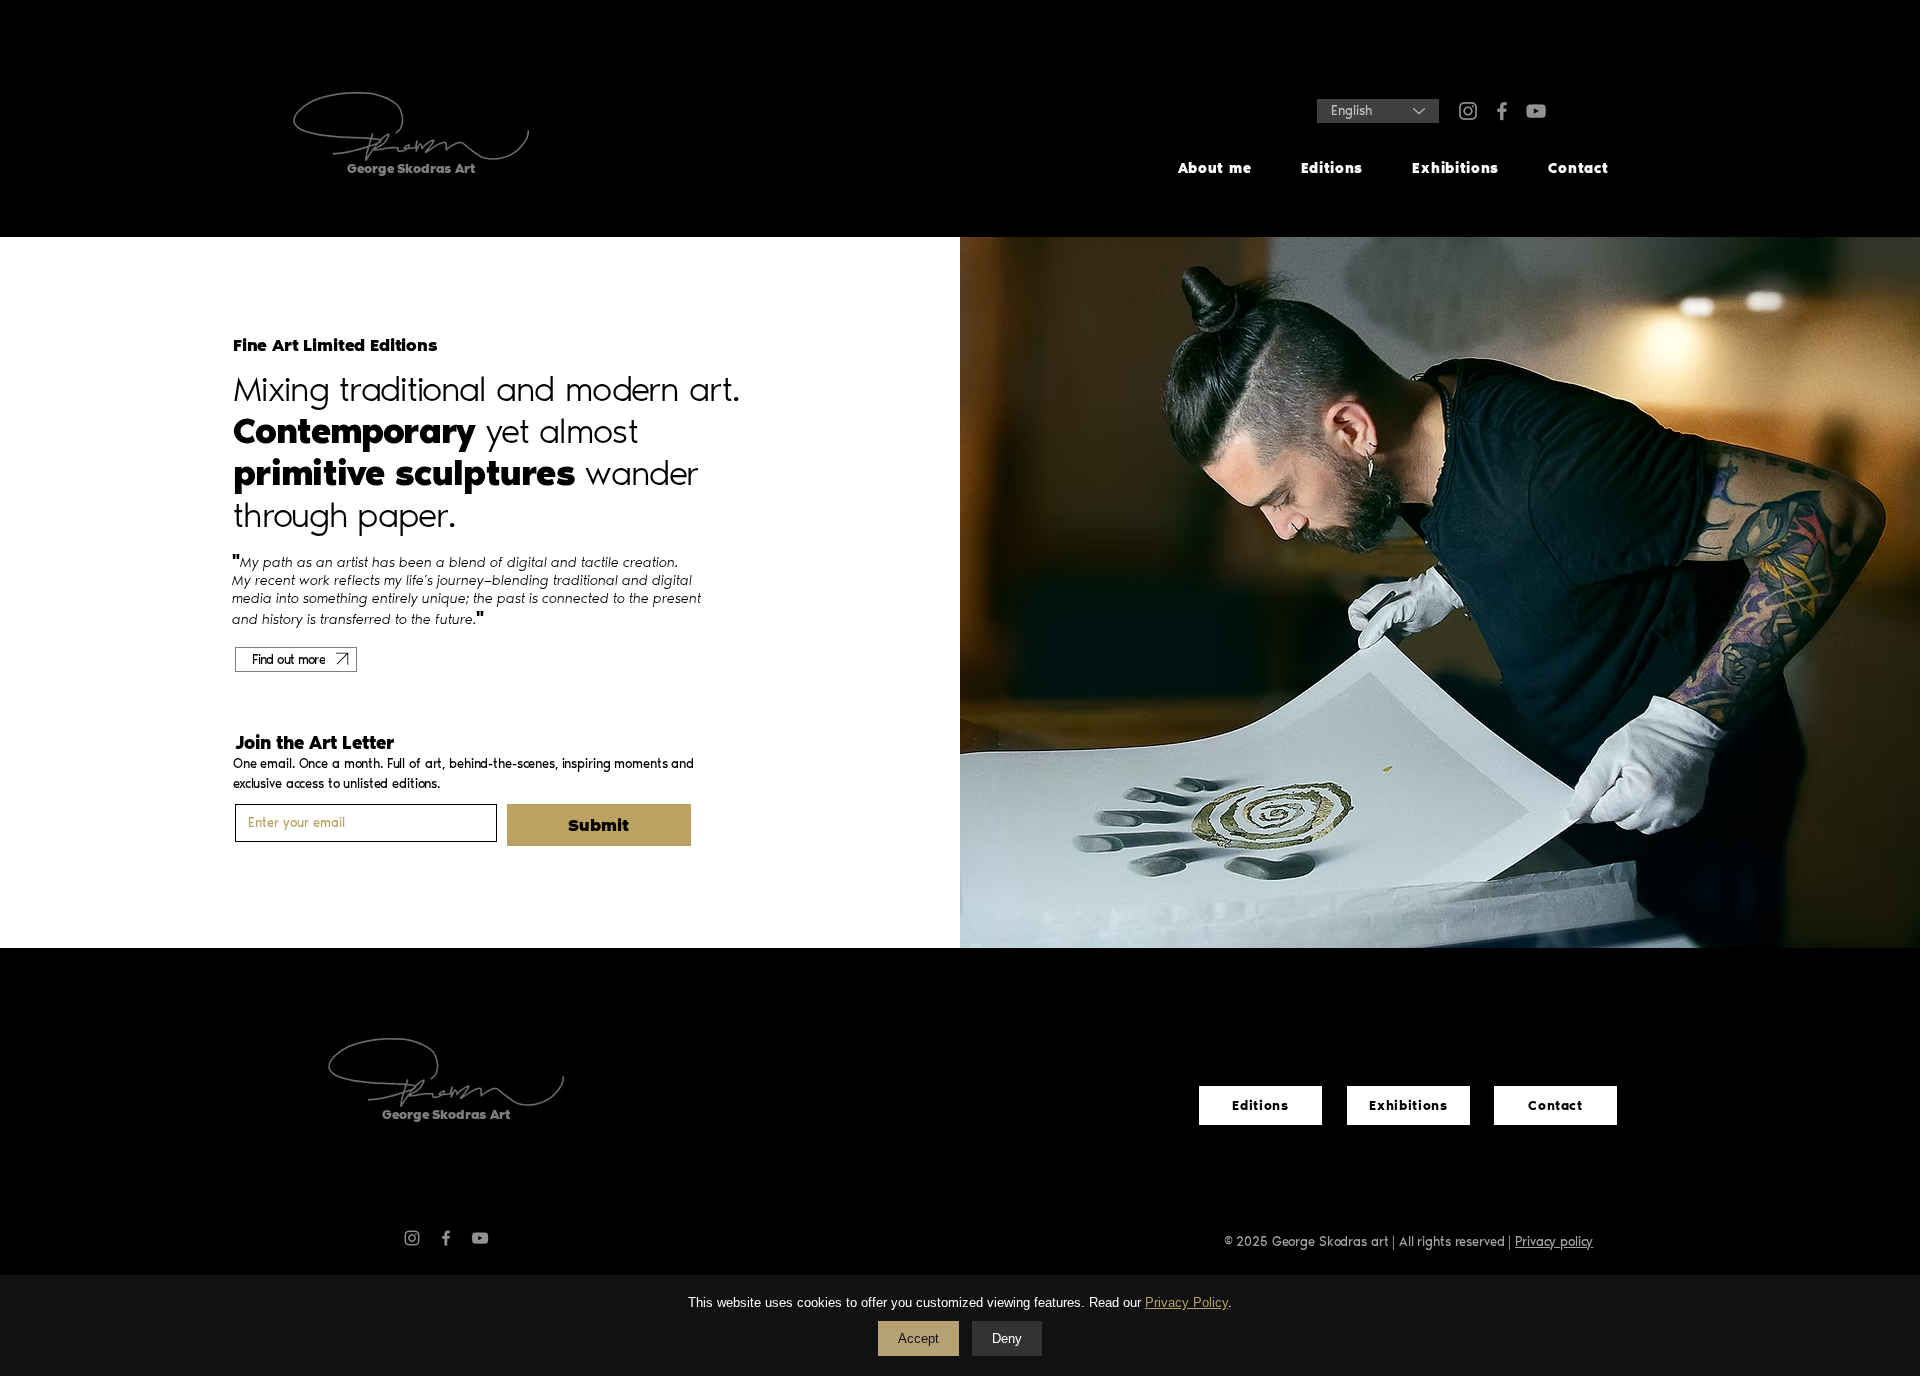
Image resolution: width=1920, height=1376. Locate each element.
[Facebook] (1502, 111)
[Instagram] (1468, 111)
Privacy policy (1554, 1241)
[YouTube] (1536, 111)
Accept (918, 1338)
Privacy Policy (1186, 1302)
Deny (1007, 1338)
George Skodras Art (446, 1114)
